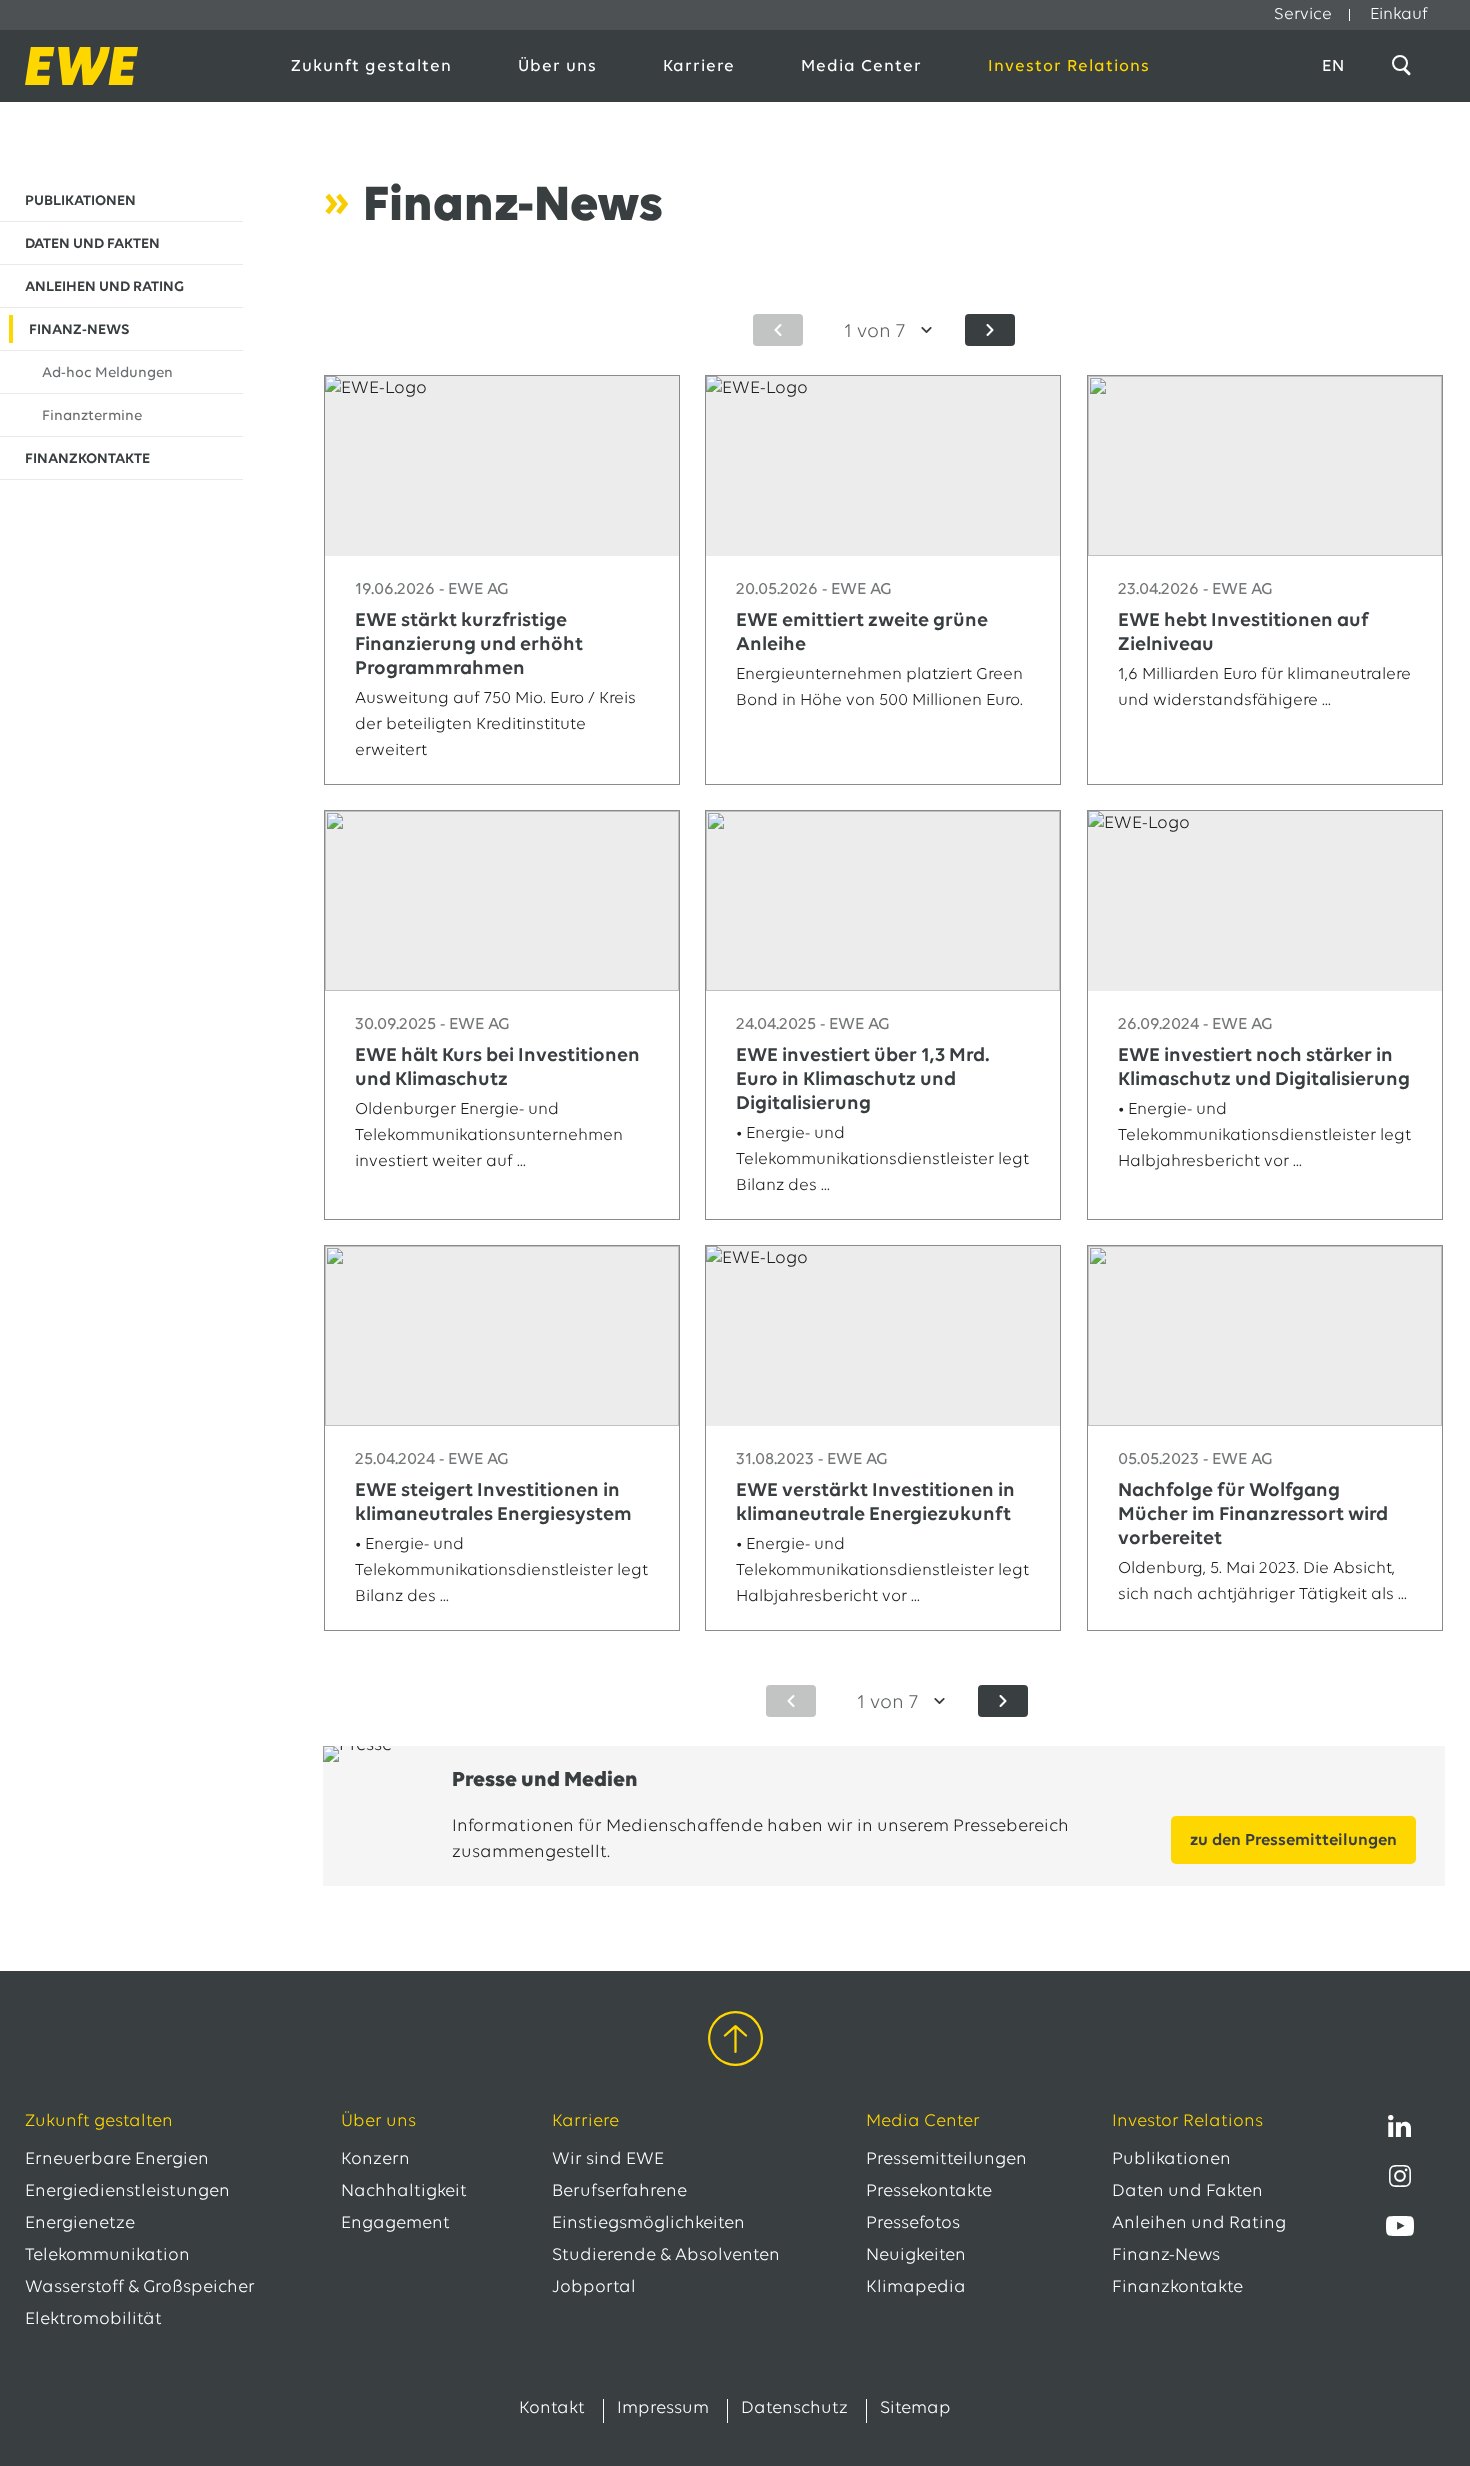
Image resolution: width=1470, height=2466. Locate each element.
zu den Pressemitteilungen (1293, 1840)
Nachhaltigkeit (404, 2192)
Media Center (861, 66)
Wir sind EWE (608, 2160)
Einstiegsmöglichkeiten (648, 2224)
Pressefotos (913, 2224)
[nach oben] (735, 2042)
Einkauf (1399, 14)
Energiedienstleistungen (127, 2192)
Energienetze (80, 2224)
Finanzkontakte (1177, 2288)
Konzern (375, 2160)
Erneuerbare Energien (117, 2160)
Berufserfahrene (619, 2192)
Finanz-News (1166, 2256)
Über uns (557, 66)
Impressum (663, 2409)
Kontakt (552, 2409)
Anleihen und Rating (1199, 2224)
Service (1303, 14)
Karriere (699, 66)
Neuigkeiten (916, 2256)
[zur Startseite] (136, 66)
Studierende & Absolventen (666, 2256)
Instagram (1400, 2176)
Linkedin (1400, 2126)
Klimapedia (916, 2288)
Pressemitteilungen (946, 2160)
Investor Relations (1069, 66)
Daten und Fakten (1187, 2192)
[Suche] (1405, 66)
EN (1333, 66)
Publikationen (1171, 2160)
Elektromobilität (93, 2320)
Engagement (395, 2224)
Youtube (1400, 2226)
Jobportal (594, 2288)
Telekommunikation (107, 2256)
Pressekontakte (929, 2192)
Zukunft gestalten (371, 66)
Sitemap (915, 2409)
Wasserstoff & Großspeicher (140, 2288)
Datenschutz (794, 2409)
